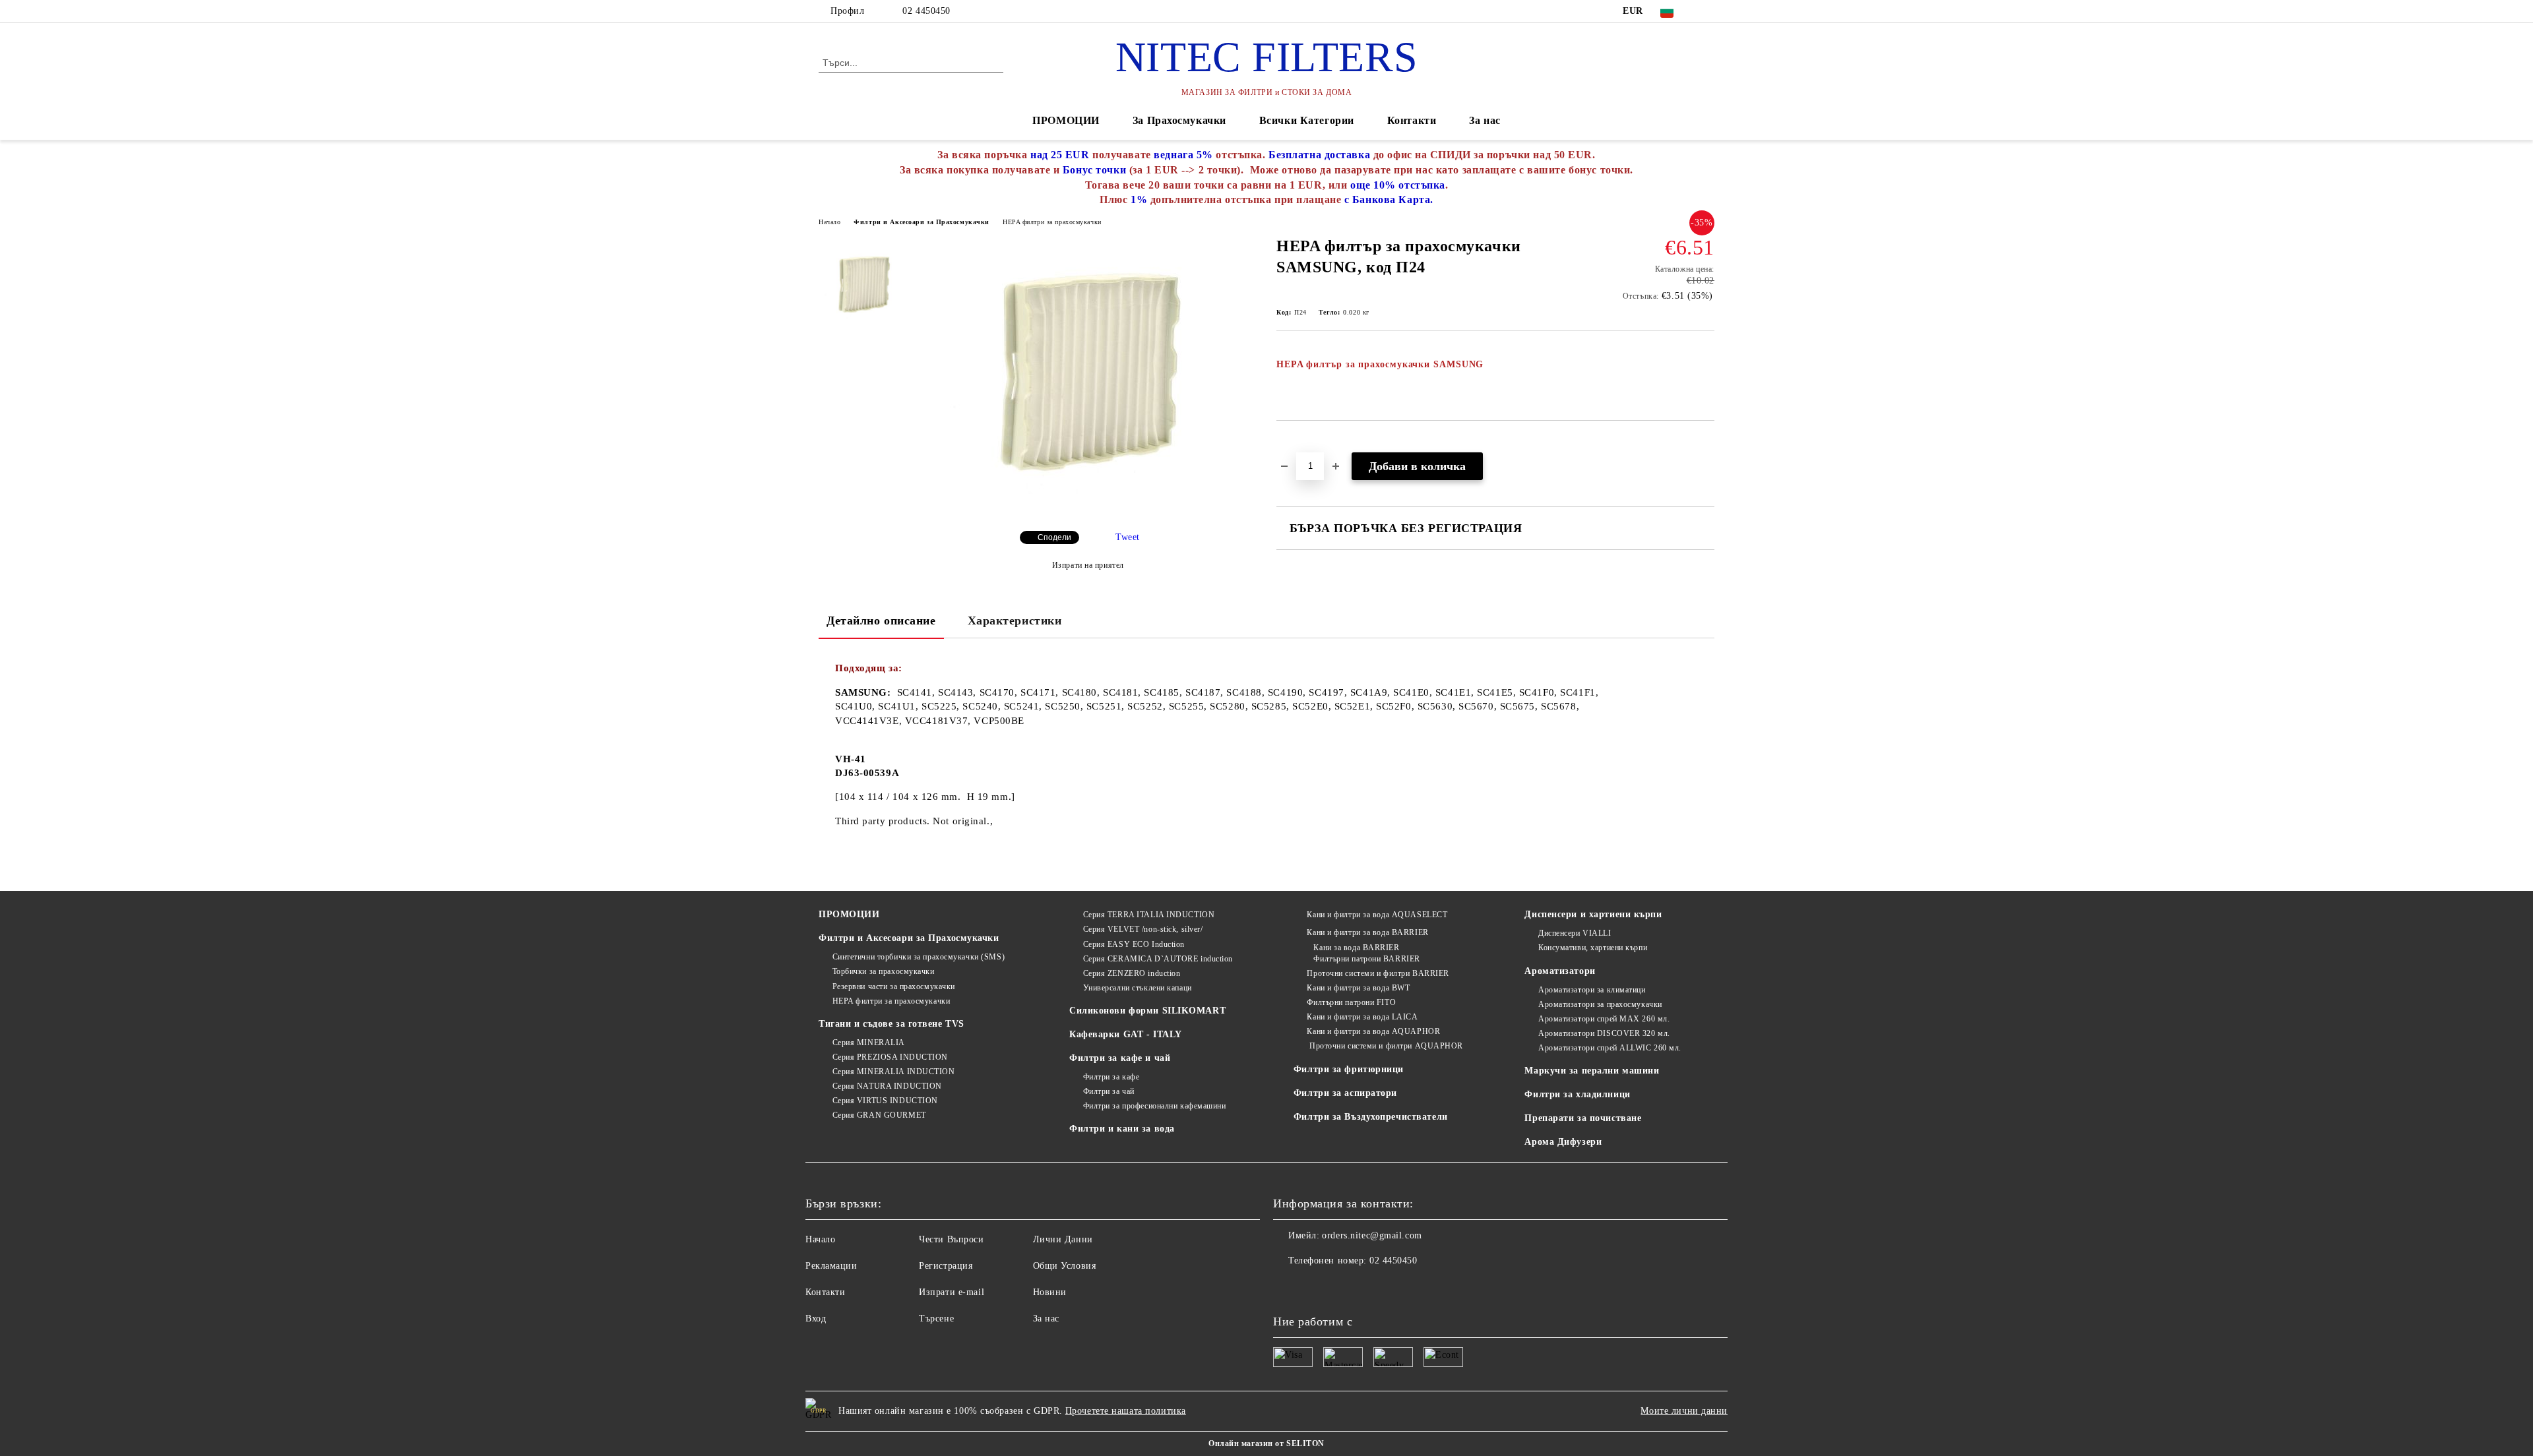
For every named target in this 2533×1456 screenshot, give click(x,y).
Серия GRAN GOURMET (879, 1115)
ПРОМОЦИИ (1066, 120)
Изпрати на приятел (1088, 565)
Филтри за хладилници (1577, 1094)
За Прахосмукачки (1179, 120)
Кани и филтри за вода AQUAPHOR (1373, 1031)
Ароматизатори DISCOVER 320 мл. (1604, 1033)
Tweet (1128, 537)
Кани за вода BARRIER (1356, 948)
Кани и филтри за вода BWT (1358, 988)
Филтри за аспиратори (1345, 1093)
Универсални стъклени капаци (1138, 988)
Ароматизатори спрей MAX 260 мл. (1604, 1019)
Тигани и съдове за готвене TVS (891, 1024)
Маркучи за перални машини (1592, 1071)
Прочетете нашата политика (1126, 1411)
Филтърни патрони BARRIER (1366, 959)
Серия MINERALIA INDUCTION (894, 1072)
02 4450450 (926, 11)
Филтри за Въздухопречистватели (1371, 1117)
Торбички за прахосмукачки (884, 971)
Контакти (1412, 120)
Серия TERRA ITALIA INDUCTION (1149, 915)
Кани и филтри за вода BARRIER (1367, 932)
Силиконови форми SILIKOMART (1147, 1011)
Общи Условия (1065, 1266)
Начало (829, 222)
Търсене (936, 1319)
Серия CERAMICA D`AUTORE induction (1158, 959)
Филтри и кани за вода (1122, 1129)
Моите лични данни (1684, 1411)
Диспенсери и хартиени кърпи (1593, 914)
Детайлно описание (881, 621)
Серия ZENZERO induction (1132, 973)
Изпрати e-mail (952, 1292)
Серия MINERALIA (869, 1043)
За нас (1485, 120)
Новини (1050, 1292)
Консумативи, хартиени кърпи (1593, 948)
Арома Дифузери (1563, 1142)
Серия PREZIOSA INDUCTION (890, 1057)
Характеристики (1015, 621)
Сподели (1054, 537)
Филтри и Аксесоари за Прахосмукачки (922, 222)
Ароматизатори (1560, 971)
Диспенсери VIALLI (1575, 933)
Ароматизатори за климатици (1592, 990)
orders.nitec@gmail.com (1372, 1235)
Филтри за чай (1109, 1091)
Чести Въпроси (951, 1239)
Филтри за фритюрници (1349, 1069)
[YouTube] (1707, 11)
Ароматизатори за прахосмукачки (1600, 1004)
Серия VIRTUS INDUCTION (885, 1101)
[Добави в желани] (1302, 443)
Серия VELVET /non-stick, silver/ (1143, 929)
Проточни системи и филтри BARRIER (1378, 973)
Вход (816, 1319)
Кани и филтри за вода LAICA (1362, 1017)
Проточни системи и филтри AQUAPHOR (1385, 1046)
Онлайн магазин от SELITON (1266, 1443)
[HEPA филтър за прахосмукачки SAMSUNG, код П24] (1088, 509)
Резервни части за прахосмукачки (894, 986)
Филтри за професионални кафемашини (1155, 1106)
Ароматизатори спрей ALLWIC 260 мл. (1610, 1048)
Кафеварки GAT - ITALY (1126, 1034)
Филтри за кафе (1111, 1077)
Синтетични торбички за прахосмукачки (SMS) (919, 957)
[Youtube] (1284, 1287)
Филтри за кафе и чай (1120, 1058)
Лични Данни (1063, 1239)
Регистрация (946, 1266)
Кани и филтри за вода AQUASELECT (1377, 915)
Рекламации (831, 1266)
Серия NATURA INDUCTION (887, 1086)
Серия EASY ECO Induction (1134, 944)
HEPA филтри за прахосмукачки (1052, 222)
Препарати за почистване (1583, 1118)
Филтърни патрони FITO (1351, 1002)
